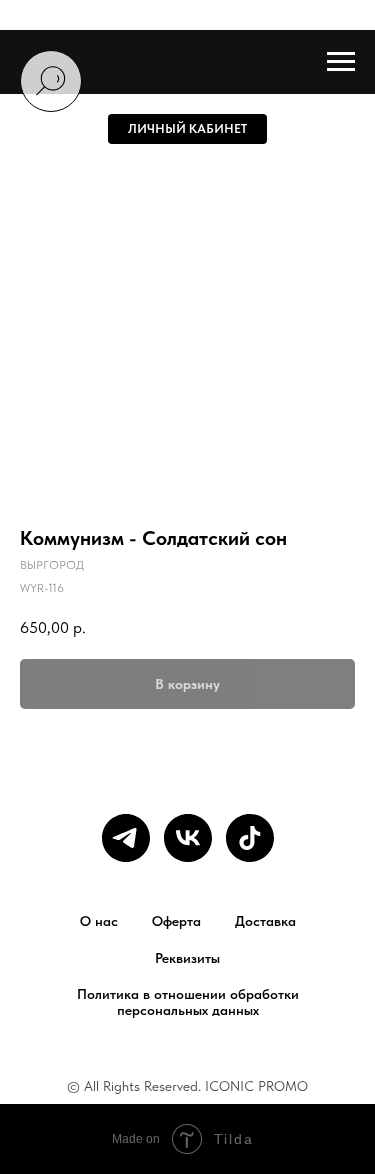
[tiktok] (250, 838)
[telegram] (126, 838)
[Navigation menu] (341, 62)
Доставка (265, 921)
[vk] (188, 838)
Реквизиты (187, 958)
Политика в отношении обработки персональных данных (188, 1002)
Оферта (176, 921)
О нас (99, 921)
